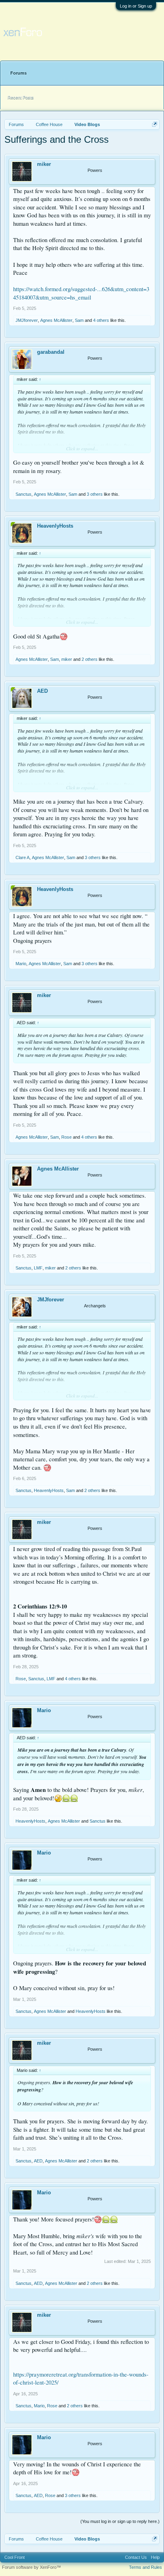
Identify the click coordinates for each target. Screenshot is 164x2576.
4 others (101, 320)
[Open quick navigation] (155, 124)
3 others (95, 494)
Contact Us (136, 2557)
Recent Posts (21, 97)
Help (155, 2557)
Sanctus (23, 494)
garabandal (51, 352)
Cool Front (15, 2557)
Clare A (22, 857)
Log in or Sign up (136, 6)
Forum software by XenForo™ (31, 2567)
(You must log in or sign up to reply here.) (120, 2521)
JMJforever (27, 320)
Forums (19, 73)
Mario (21, 964)
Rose (66, 1137)
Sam (79, 320)
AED (42, 691)
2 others (90, 659)
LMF (38, 1268)
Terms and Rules (145, 2567)
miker (44, 164)
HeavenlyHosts (55, 526)
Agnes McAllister (56, 320)
